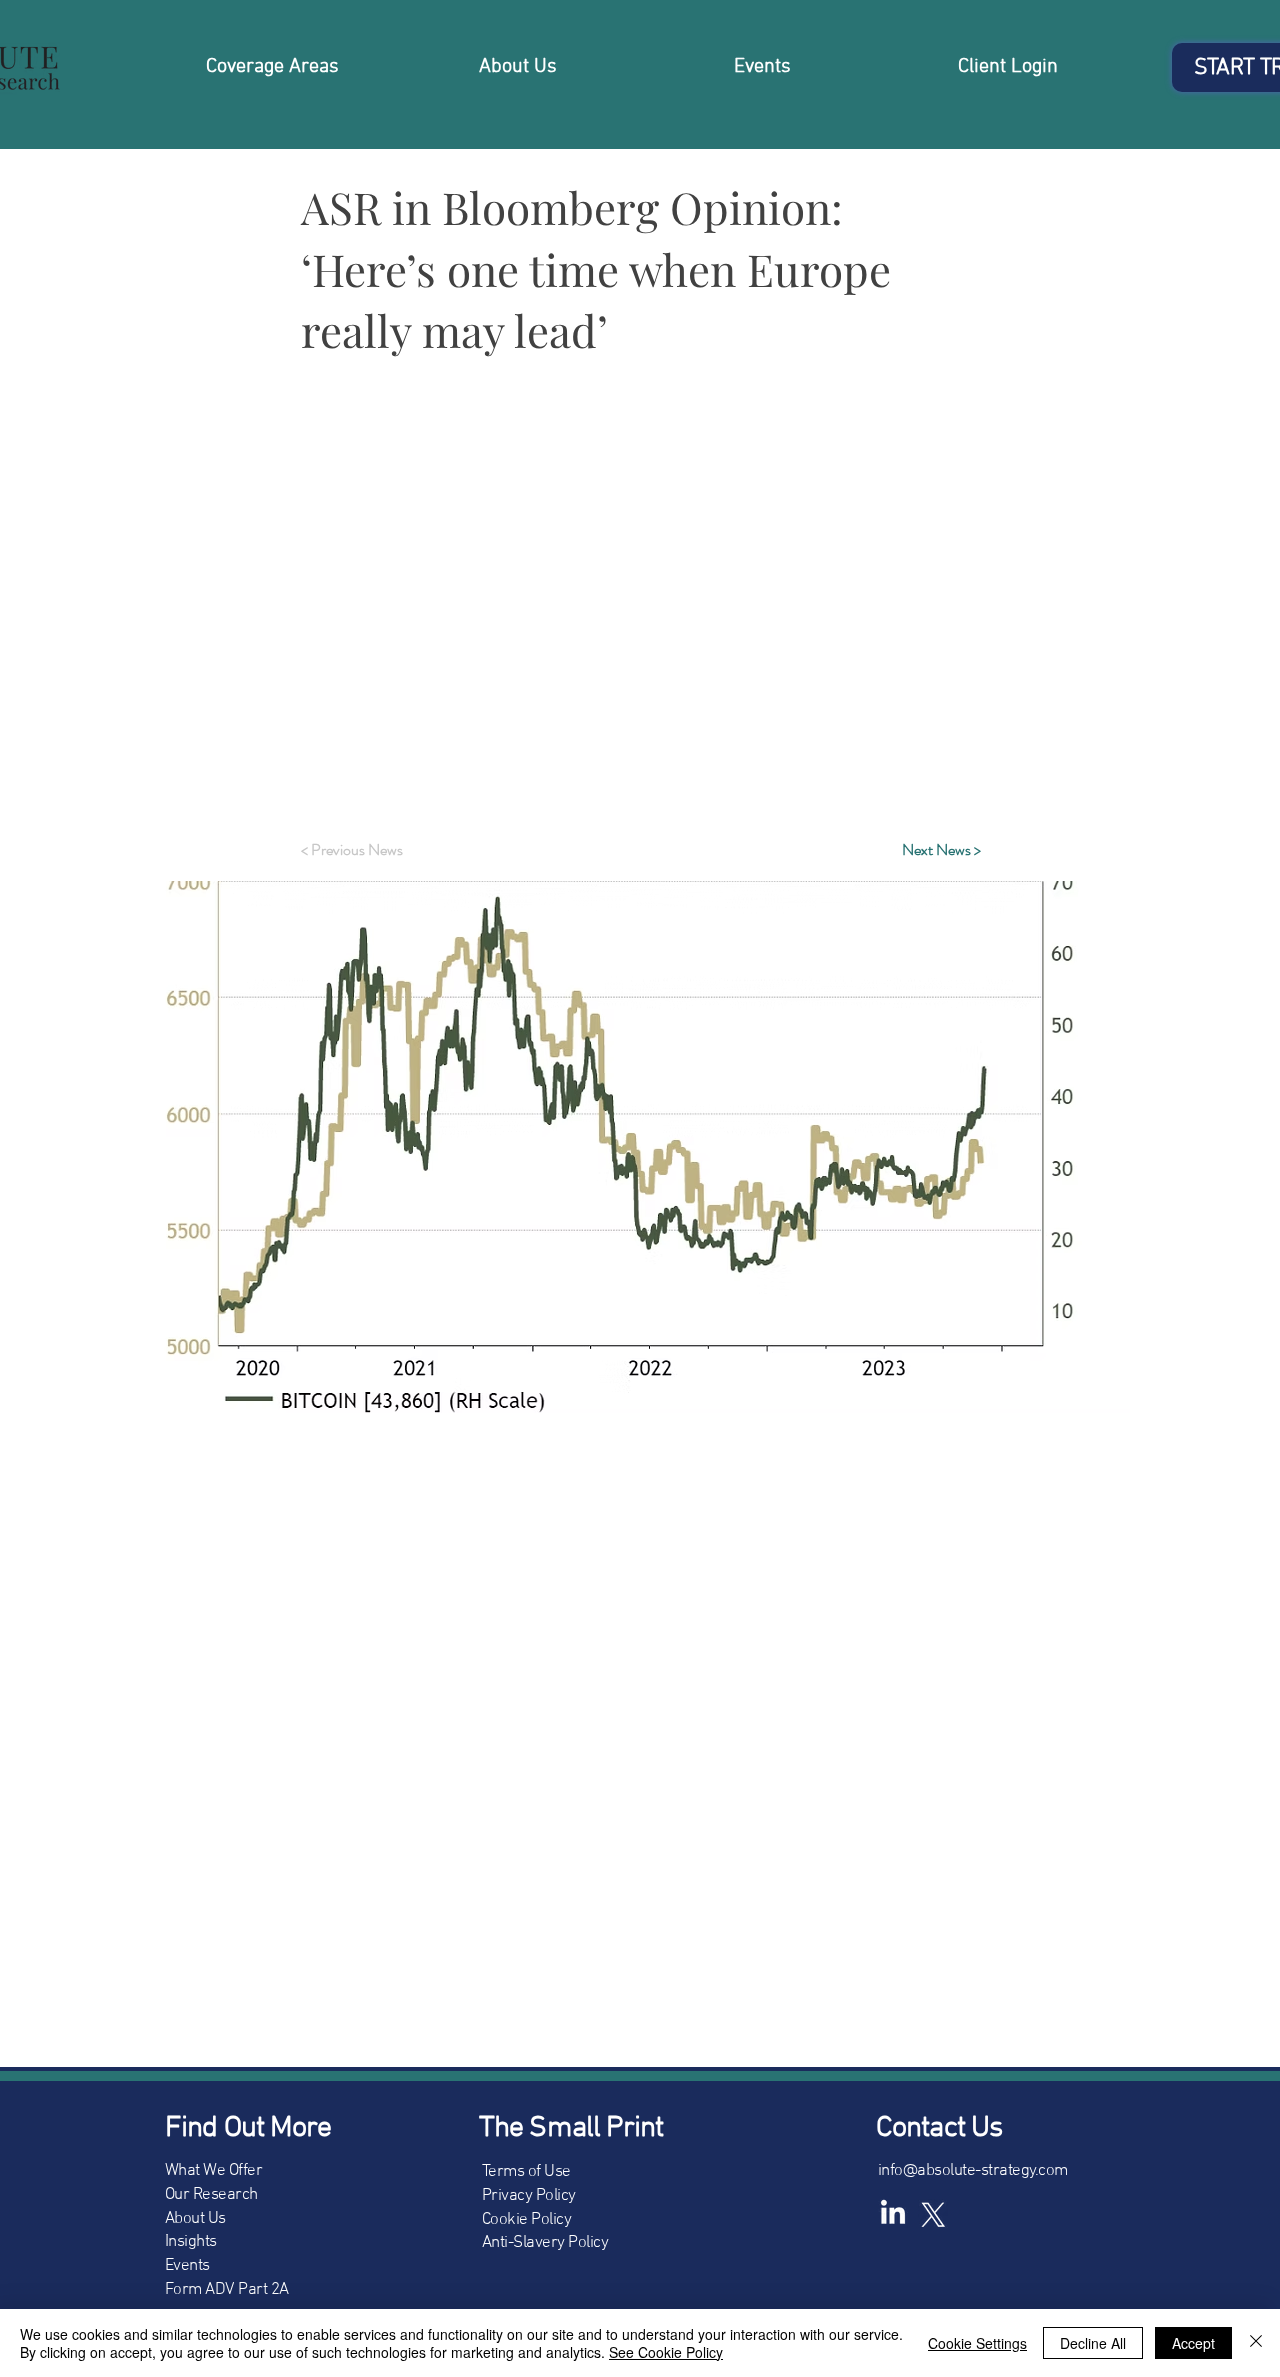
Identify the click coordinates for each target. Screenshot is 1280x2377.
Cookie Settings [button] (977, 2343)
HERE (615, 760)
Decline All (1093, 2343)
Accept (1193, 2343)
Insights (191, 2242)
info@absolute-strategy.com (973, 2171)
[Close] (1256, 2343)
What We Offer (213, 2171)
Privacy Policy (529, 2196)
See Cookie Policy (666, 2352)
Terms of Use (526, 2172)
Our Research (211, 2195)
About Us (195, 2219)
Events (187, 2266)
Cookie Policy (526, 2220)
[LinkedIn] (893, 2214)
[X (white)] (933, 2214)
